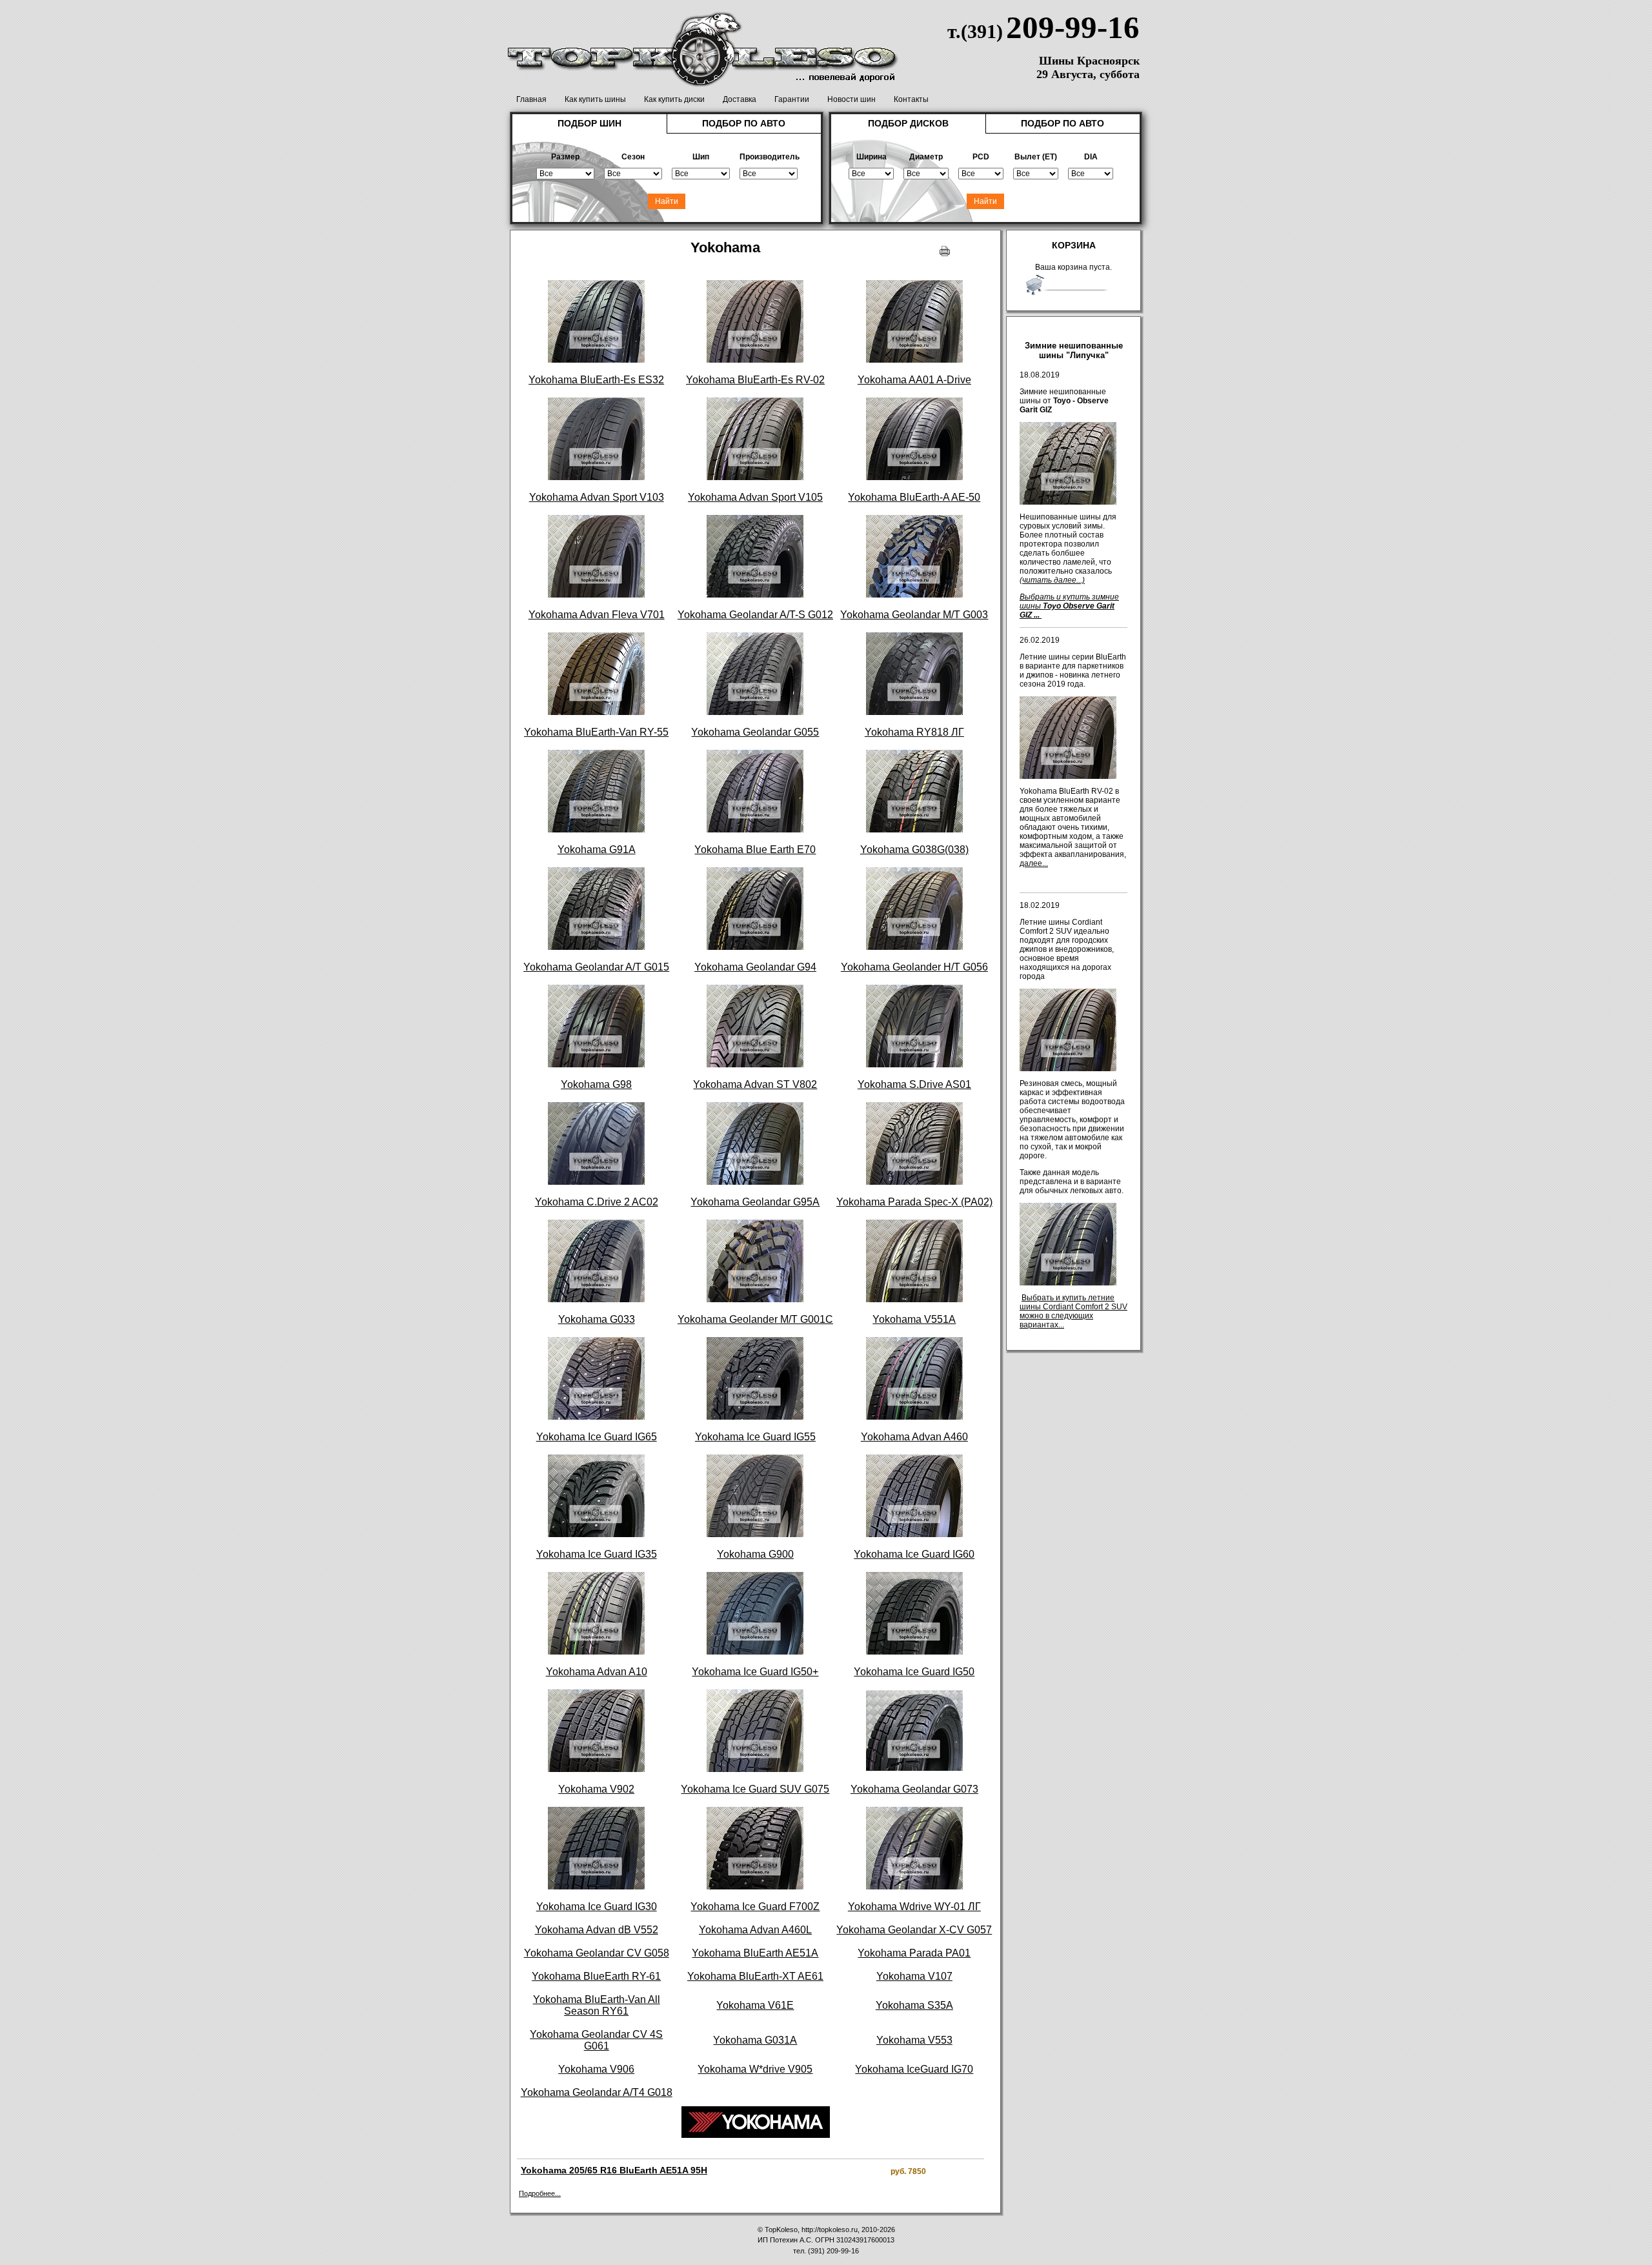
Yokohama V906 (596, 2069)
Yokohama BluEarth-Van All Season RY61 (597, 2005)
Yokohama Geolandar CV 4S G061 (596, 2040)
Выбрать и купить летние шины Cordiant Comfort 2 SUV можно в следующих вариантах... (1073, 1311)
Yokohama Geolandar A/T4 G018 (597, 2092)
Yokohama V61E (755, 2005)
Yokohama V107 (914, 1976)
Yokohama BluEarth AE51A (755, 1953)
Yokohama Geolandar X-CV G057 (914, 1930)
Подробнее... (540, 2193)
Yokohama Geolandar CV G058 (597, 1953)
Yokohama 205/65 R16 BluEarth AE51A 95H (614, 2170)
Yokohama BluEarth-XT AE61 (755, 1976)
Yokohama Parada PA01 (914, 1953)
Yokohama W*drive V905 (755, 2069)
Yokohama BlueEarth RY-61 (596, 1976)
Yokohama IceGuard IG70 (914, 2069)
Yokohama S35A (914, 2005)
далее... (1034, 863)
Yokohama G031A (755, 2040)
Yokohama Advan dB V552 (597, 1930)
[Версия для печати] (945, 248)
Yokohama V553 (914, 2040)
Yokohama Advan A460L (755, 1930)
